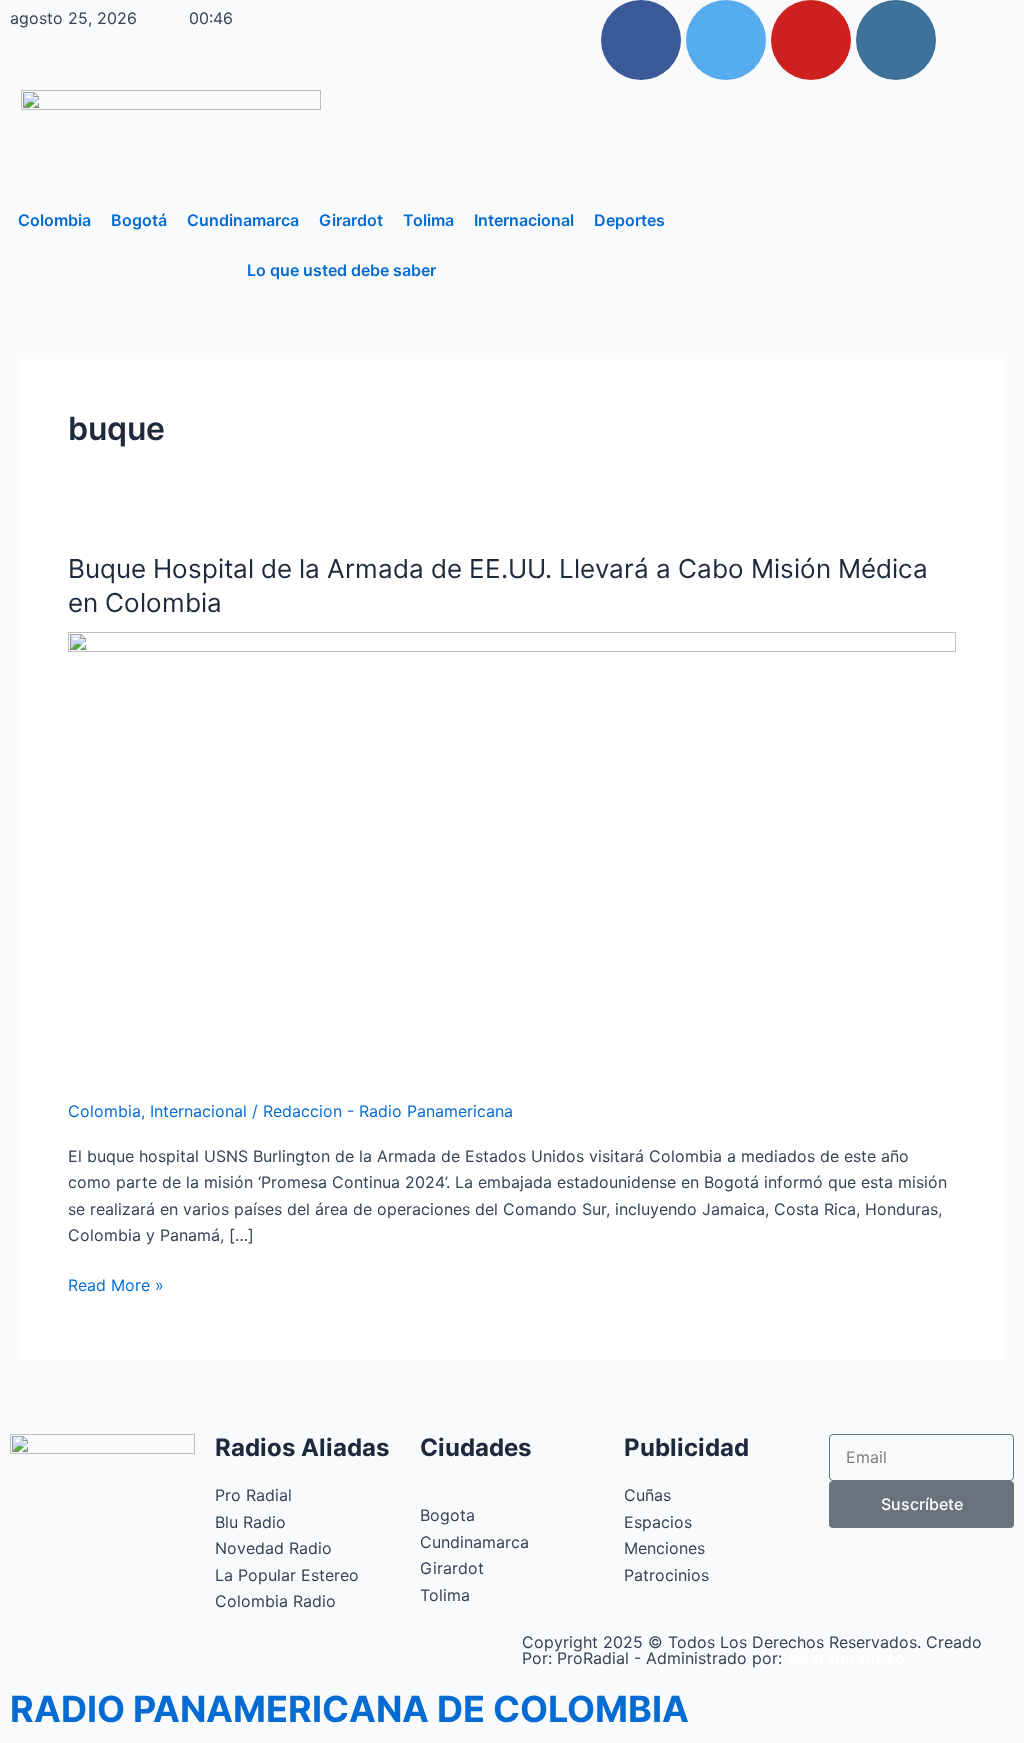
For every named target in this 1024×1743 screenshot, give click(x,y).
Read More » (116, 1283)
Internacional (524, 220)
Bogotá (139, 220)
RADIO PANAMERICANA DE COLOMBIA (349, 1709)
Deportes (629, 220)
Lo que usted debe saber (341, 270)
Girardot (351, 220)
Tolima (428, 220)
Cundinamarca (243, 220)
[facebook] (641, 40)
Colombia (54, 220)
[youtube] (811, 40)
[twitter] (726, 40)
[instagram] (896, 40)
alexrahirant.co (846, 1658)
